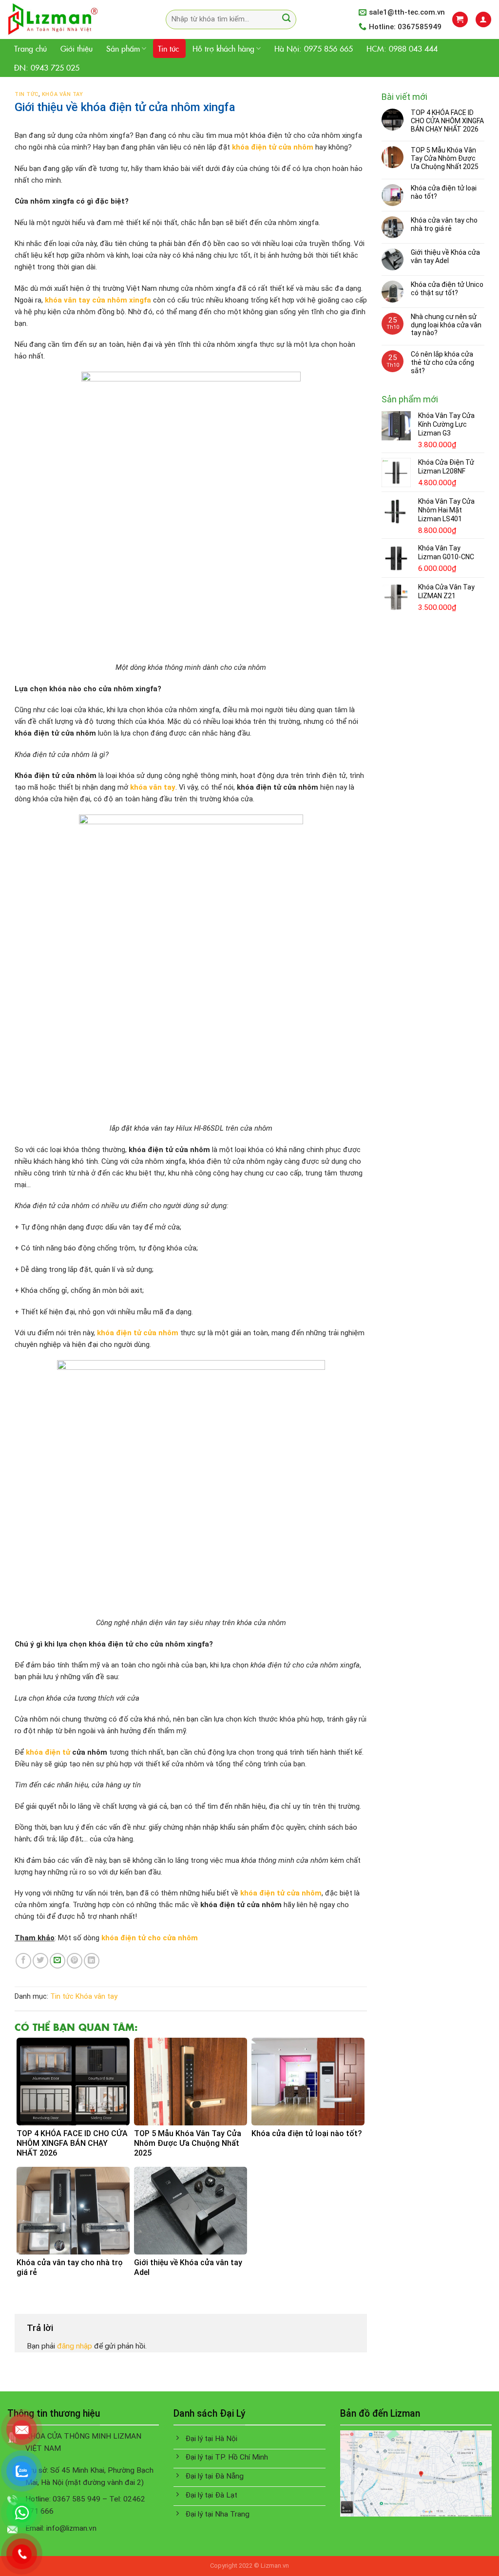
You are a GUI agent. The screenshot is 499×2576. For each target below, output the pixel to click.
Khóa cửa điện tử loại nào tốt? (444, 192)
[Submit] (286, 19)
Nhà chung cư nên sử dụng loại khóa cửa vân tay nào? (446, 325)
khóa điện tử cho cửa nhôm (150, 1938)
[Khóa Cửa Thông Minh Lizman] (72, 19)
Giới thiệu (77, 48)
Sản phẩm (123, 48)
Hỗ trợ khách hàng (223, 48)
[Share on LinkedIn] (92, 1961)
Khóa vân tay (63, 94)
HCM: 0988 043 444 (402, 48)
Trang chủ (30, 48)
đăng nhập (75, 2346)
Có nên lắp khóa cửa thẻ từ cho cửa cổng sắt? (442, 362)
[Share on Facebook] (23, 1961)
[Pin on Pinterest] (75, 1961)
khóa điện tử (48, 1752)
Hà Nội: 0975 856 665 (314, 48)
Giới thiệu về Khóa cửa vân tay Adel (445, 256)
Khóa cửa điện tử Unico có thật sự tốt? (447, 289)
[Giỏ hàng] (460, 19)
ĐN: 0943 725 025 (47, 67)
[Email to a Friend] (58, 1961)
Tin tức (168, 48)
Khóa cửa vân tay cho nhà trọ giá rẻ (444, 224)
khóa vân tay (153, 787)
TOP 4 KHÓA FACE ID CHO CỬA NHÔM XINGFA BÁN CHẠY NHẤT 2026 (447, 121)
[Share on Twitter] (40, 1961)
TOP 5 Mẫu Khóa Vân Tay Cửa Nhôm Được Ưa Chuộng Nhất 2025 (445, 158)
